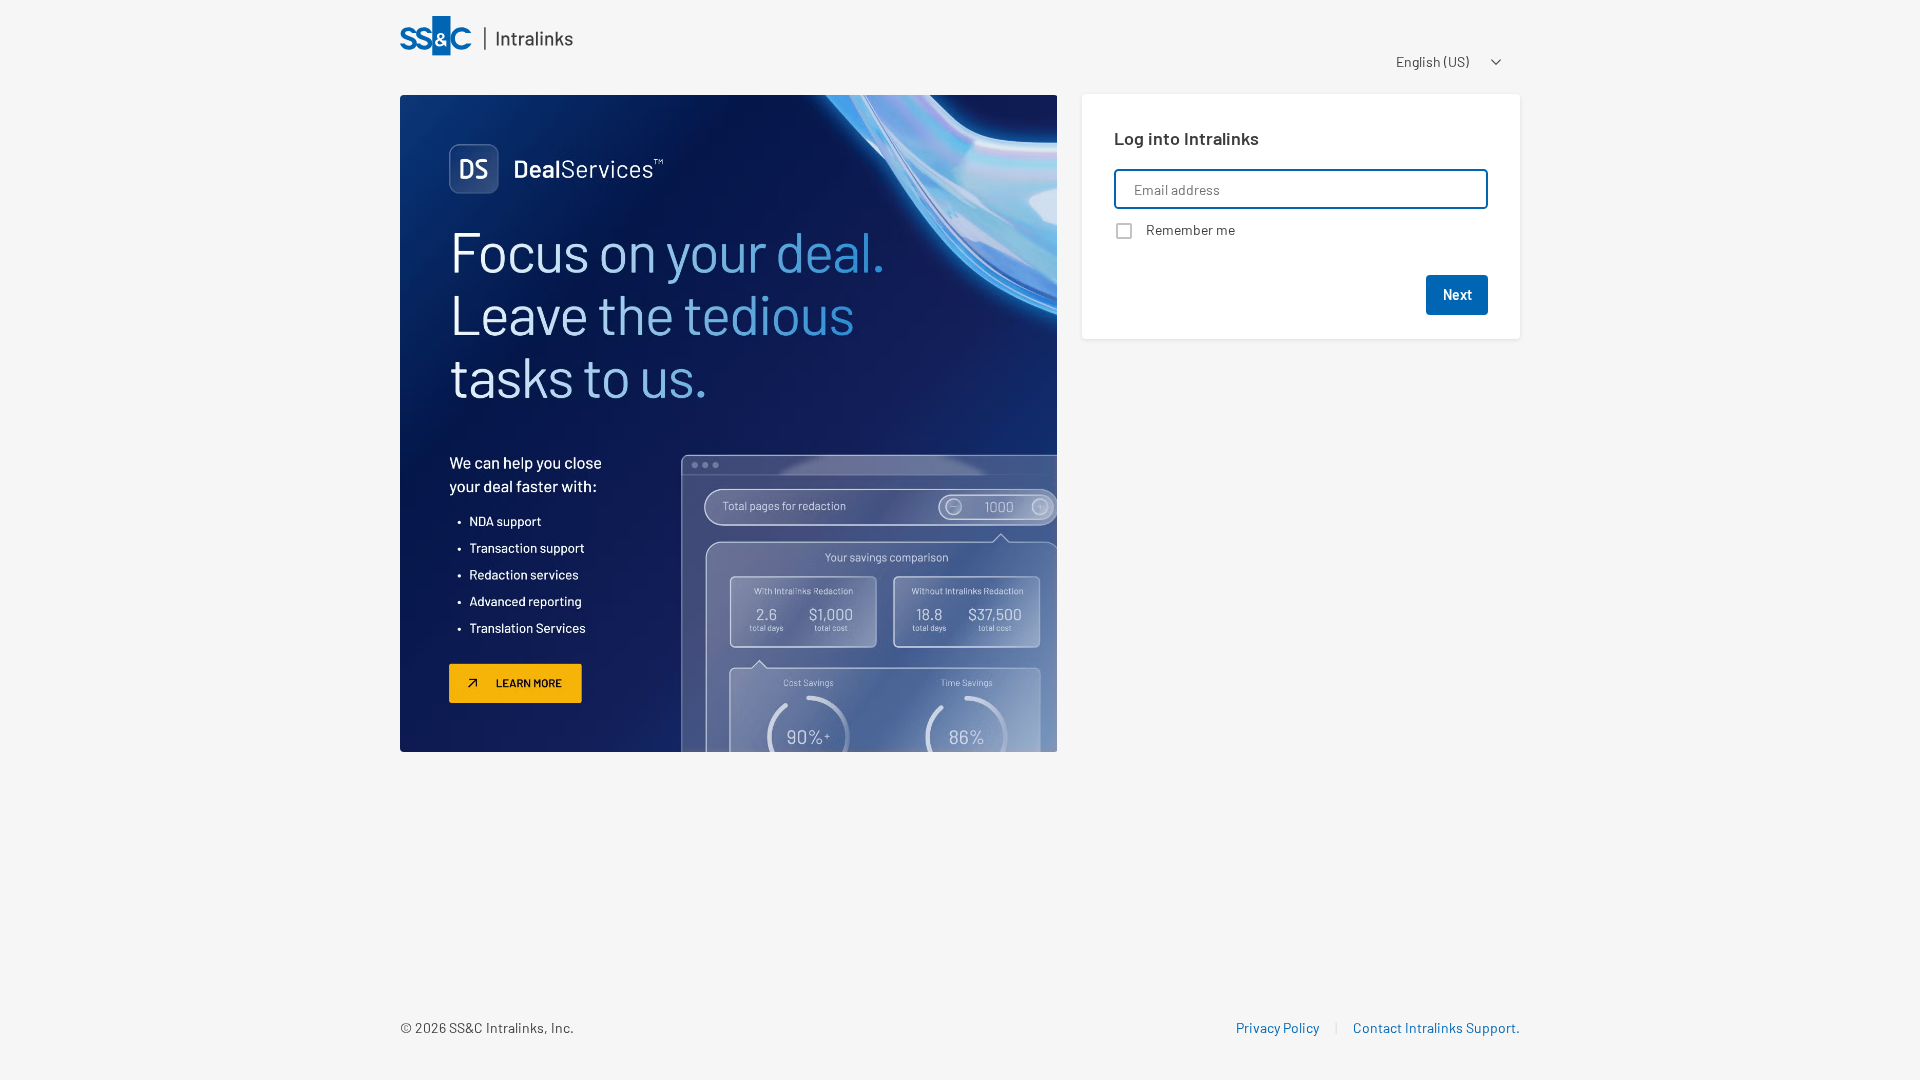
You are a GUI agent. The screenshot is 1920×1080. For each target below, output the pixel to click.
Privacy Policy (1277, 1027)
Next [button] (1457, 294)
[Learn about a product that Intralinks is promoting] (729, 424)
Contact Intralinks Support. (1436, 1027)
